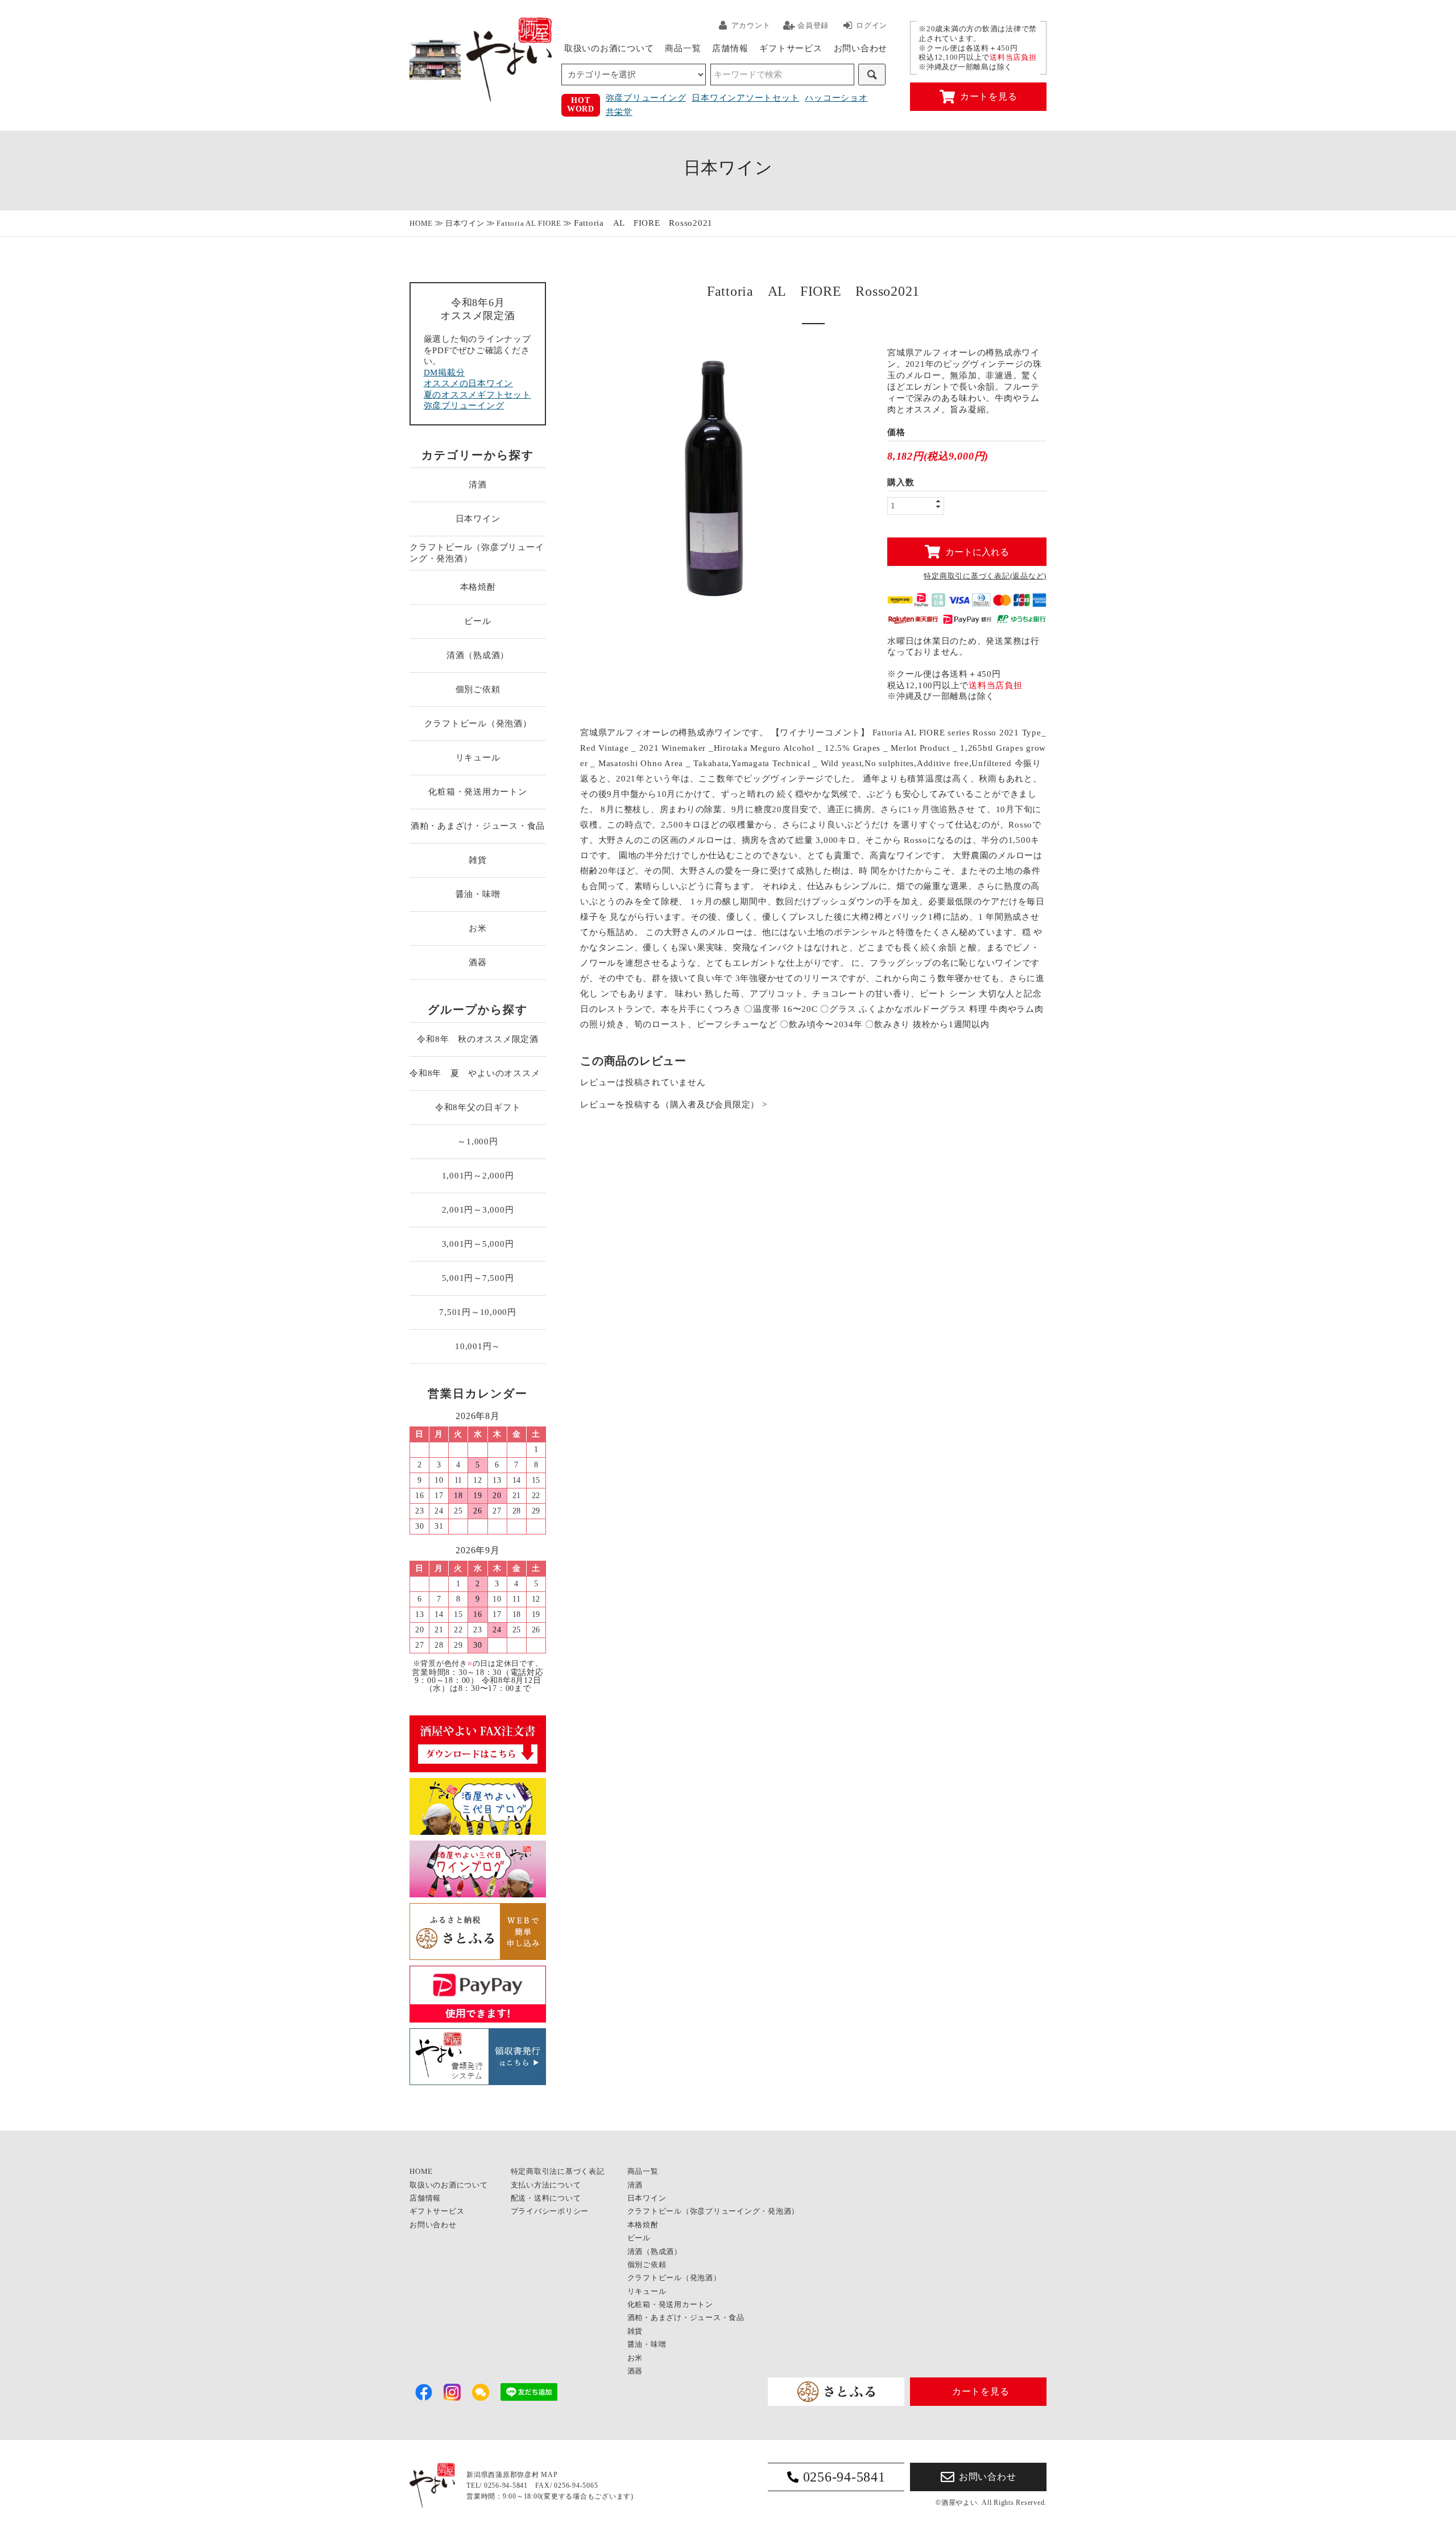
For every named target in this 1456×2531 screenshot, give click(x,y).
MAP (549, 2475)
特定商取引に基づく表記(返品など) (985, 576)
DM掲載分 (444, 373)
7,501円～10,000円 (478, 1312)
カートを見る (989, 96)
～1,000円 (477, 1142)
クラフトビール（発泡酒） (478, 723)
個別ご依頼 (478, 689)
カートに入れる (977, 551)
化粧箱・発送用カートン (477, 792)
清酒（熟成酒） (478, 655)
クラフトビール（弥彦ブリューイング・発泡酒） (477, 553)
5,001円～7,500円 (478, 1278)
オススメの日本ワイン (469, 383)
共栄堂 (619, 112)
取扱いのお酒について (609, 48)
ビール (477, 621)
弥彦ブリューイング (646, 98)
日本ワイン (465, 223)
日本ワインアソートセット (745, 98)
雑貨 (478, 860)
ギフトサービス (791, 48)
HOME (421, 223)
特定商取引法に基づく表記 (558, 2171)
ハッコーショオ (836, 98)
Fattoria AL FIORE (529, 223)
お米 (478, 928)
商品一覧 (683, 48)
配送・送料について (546, 2198)
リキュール (478, 758)
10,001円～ (478, 1346)
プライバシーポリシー (550, 2211)
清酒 (478, 485)
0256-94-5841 (844, 2477)
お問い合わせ (861, 48)
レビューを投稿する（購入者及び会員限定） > (674, 1105)
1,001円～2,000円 (478, 1176)
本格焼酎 (478, 587)
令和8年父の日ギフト (478, 1107)
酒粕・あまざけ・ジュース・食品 (478, 826)
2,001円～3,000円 (478, 1210)
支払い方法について (546, 2185)
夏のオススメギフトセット (477, 395)
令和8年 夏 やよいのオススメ (478, 1073)
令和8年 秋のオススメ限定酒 (478, 1039)
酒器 (478, 962)
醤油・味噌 (478, 894)
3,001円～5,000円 (478, 1244)
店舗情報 (730, 48)
